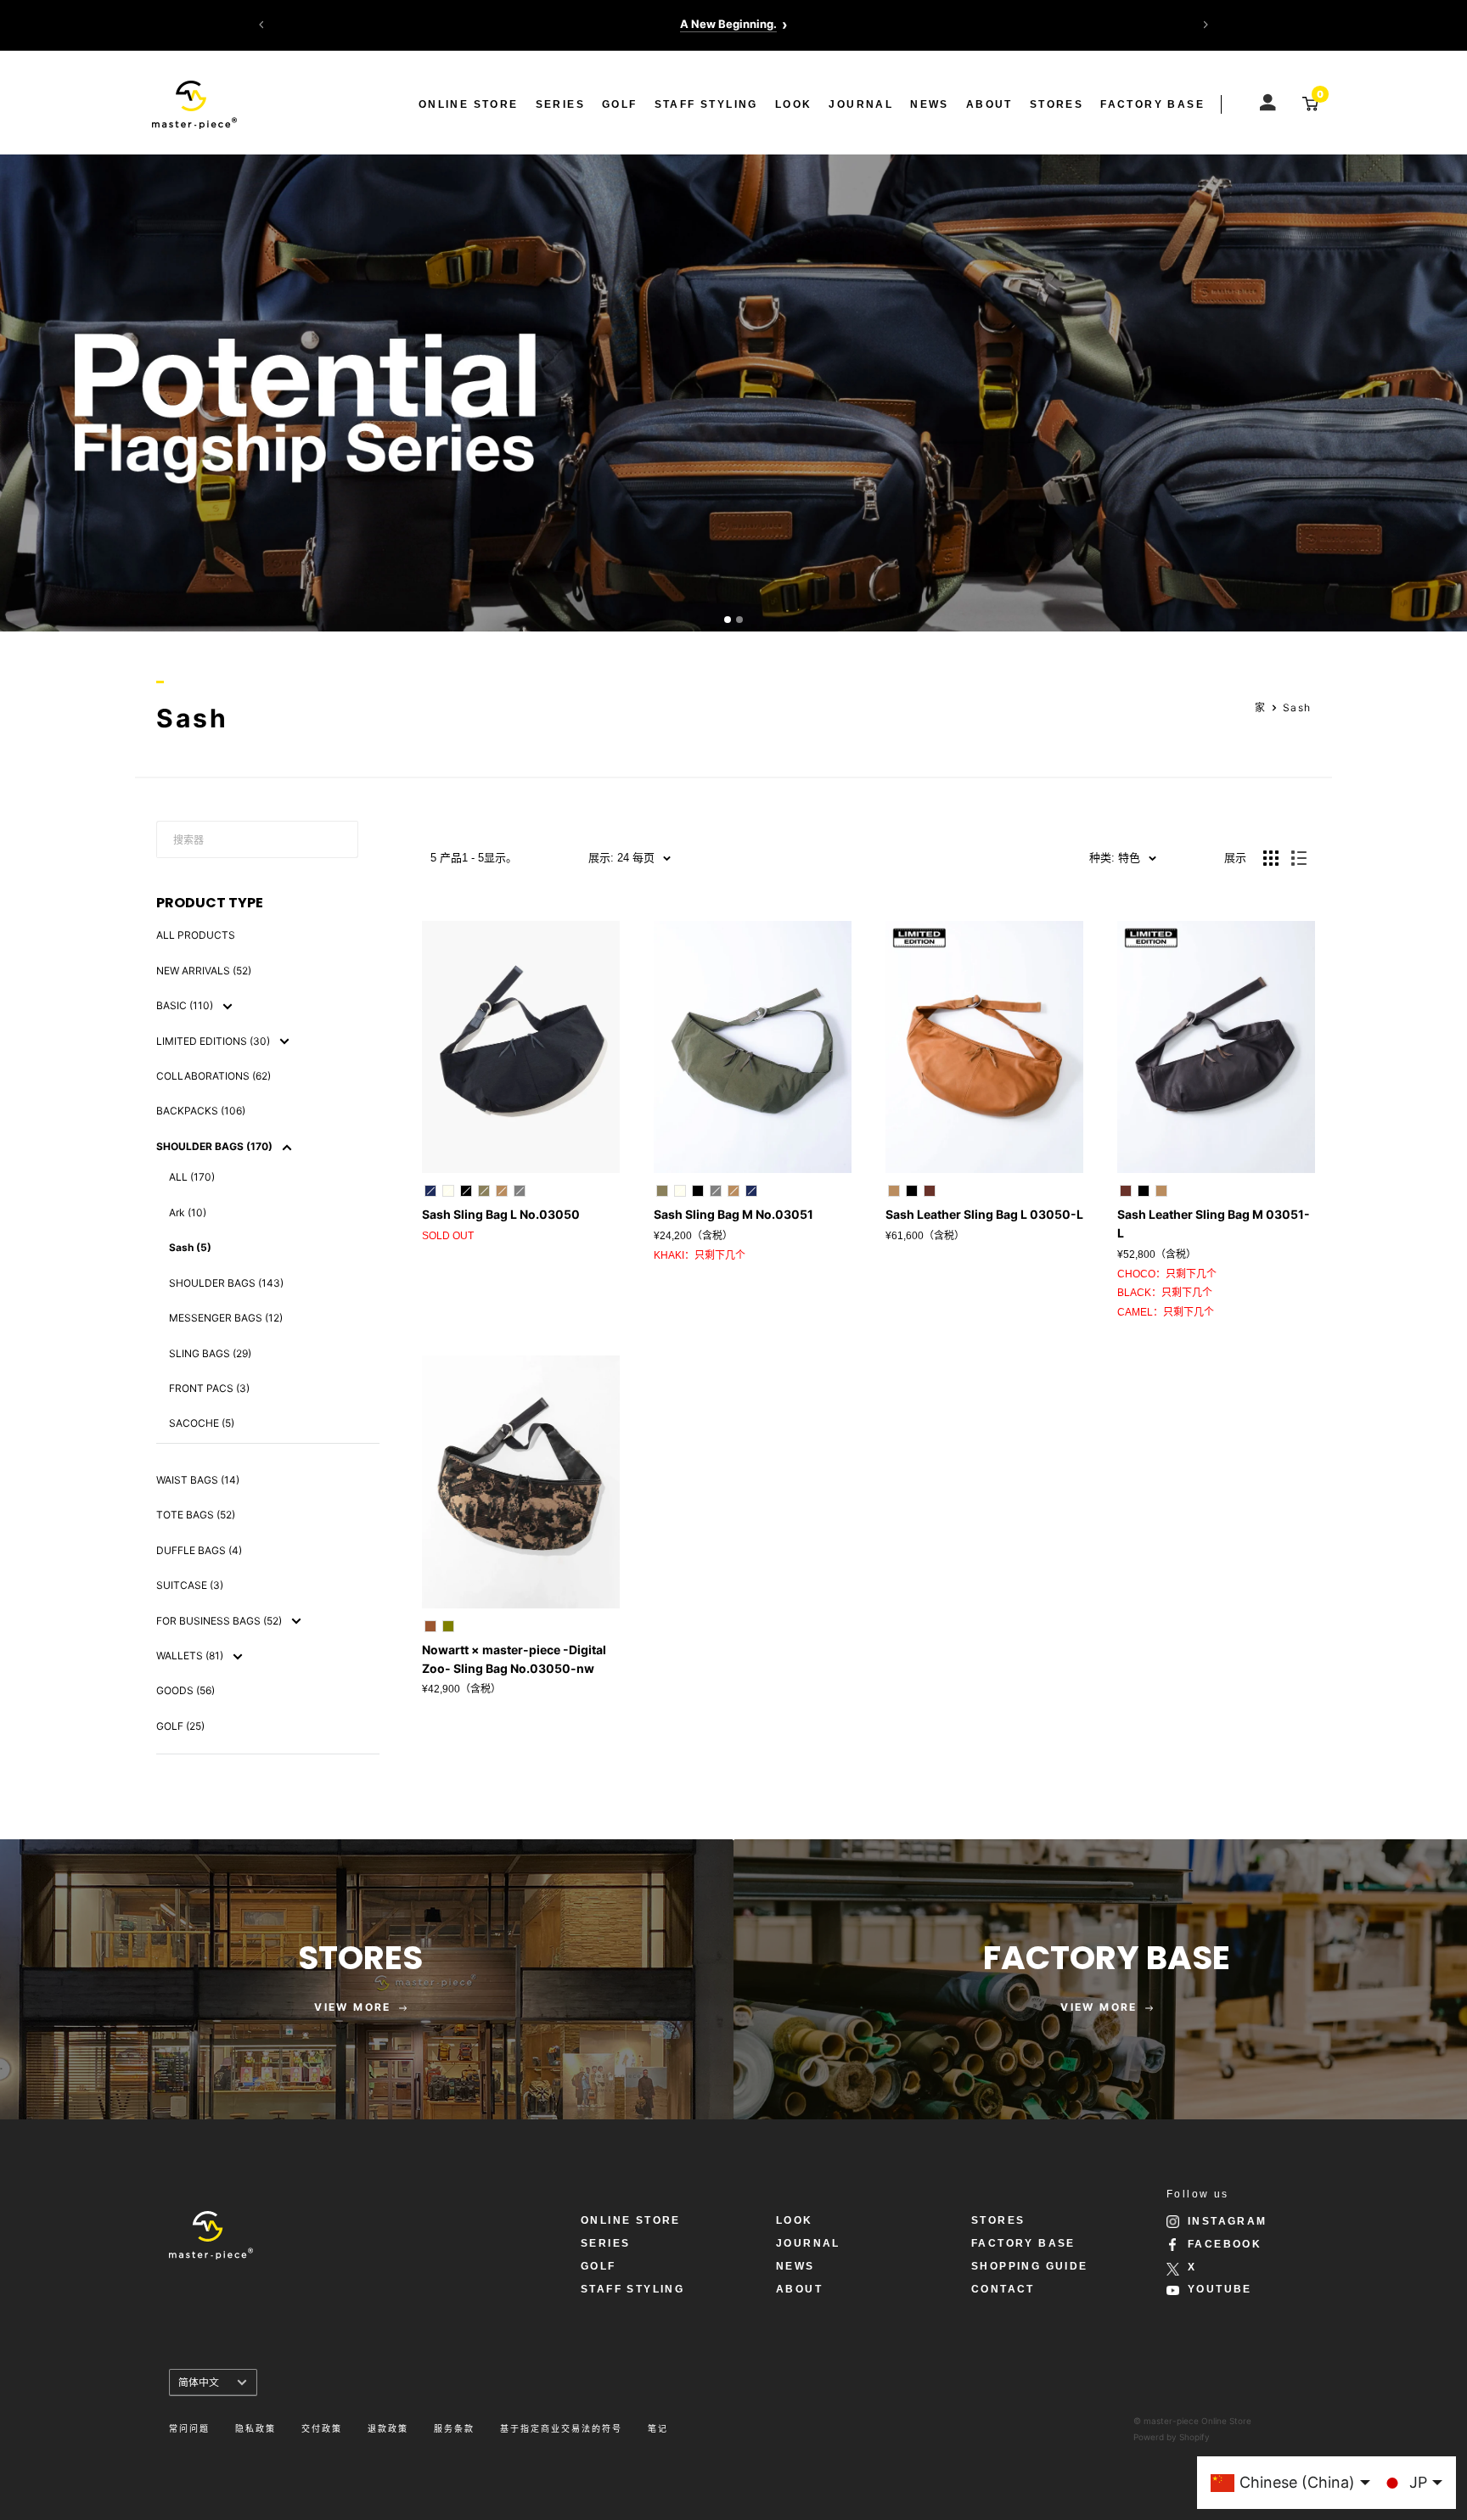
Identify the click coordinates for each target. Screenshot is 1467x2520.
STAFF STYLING (706, 104)
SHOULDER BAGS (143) (226, 1283)
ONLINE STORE (469, 104)
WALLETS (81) (191, 1656)
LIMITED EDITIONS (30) (214, 1041)
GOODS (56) (185, 1690)
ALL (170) (192, 1177)
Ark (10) (188, 1212)
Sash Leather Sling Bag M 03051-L (1214, 1224)
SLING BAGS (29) (210, 1353)
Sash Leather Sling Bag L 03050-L (984, 1214)
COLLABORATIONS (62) (214, 1076)
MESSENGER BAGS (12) (226, 1318)
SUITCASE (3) (190, 1585)
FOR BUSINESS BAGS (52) (220, 1621)
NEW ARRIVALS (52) (204, 971)
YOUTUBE (1220, 2289)
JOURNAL (861, 104)
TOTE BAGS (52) (196, 1515)
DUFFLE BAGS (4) (199, 1550)
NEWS (930, 104)
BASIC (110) (186, 1005)
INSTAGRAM (1228, 2221)
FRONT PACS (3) (209, 1388)
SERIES (560, 104)
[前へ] (261, 25)
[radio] (430, 1191)
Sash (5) (190, 1247)
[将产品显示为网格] (1271, 858)
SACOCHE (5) (202, 1423)
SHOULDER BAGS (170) (216, 1146)
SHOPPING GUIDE (1030, 2266)
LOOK (794, 104)
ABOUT (989, 104)
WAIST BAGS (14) (198, 1480)
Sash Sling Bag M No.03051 (733, 1214)
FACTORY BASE (1152, 104)
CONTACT (1003, 2289)
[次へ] (1206, 25)
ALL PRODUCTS (196, 935)
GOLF (620, 104)
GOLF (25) (180, 1726)
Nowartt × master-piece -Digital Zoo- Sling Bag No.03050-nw (514, 1659)
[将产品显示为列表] (1299, 858)
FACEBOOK (1225, 2244)
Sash (1297, 707)
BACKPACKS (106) (201, 1111)
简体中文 (199, 2382)
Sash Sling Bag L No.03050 (501, 1214)
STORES (1057, 104)
